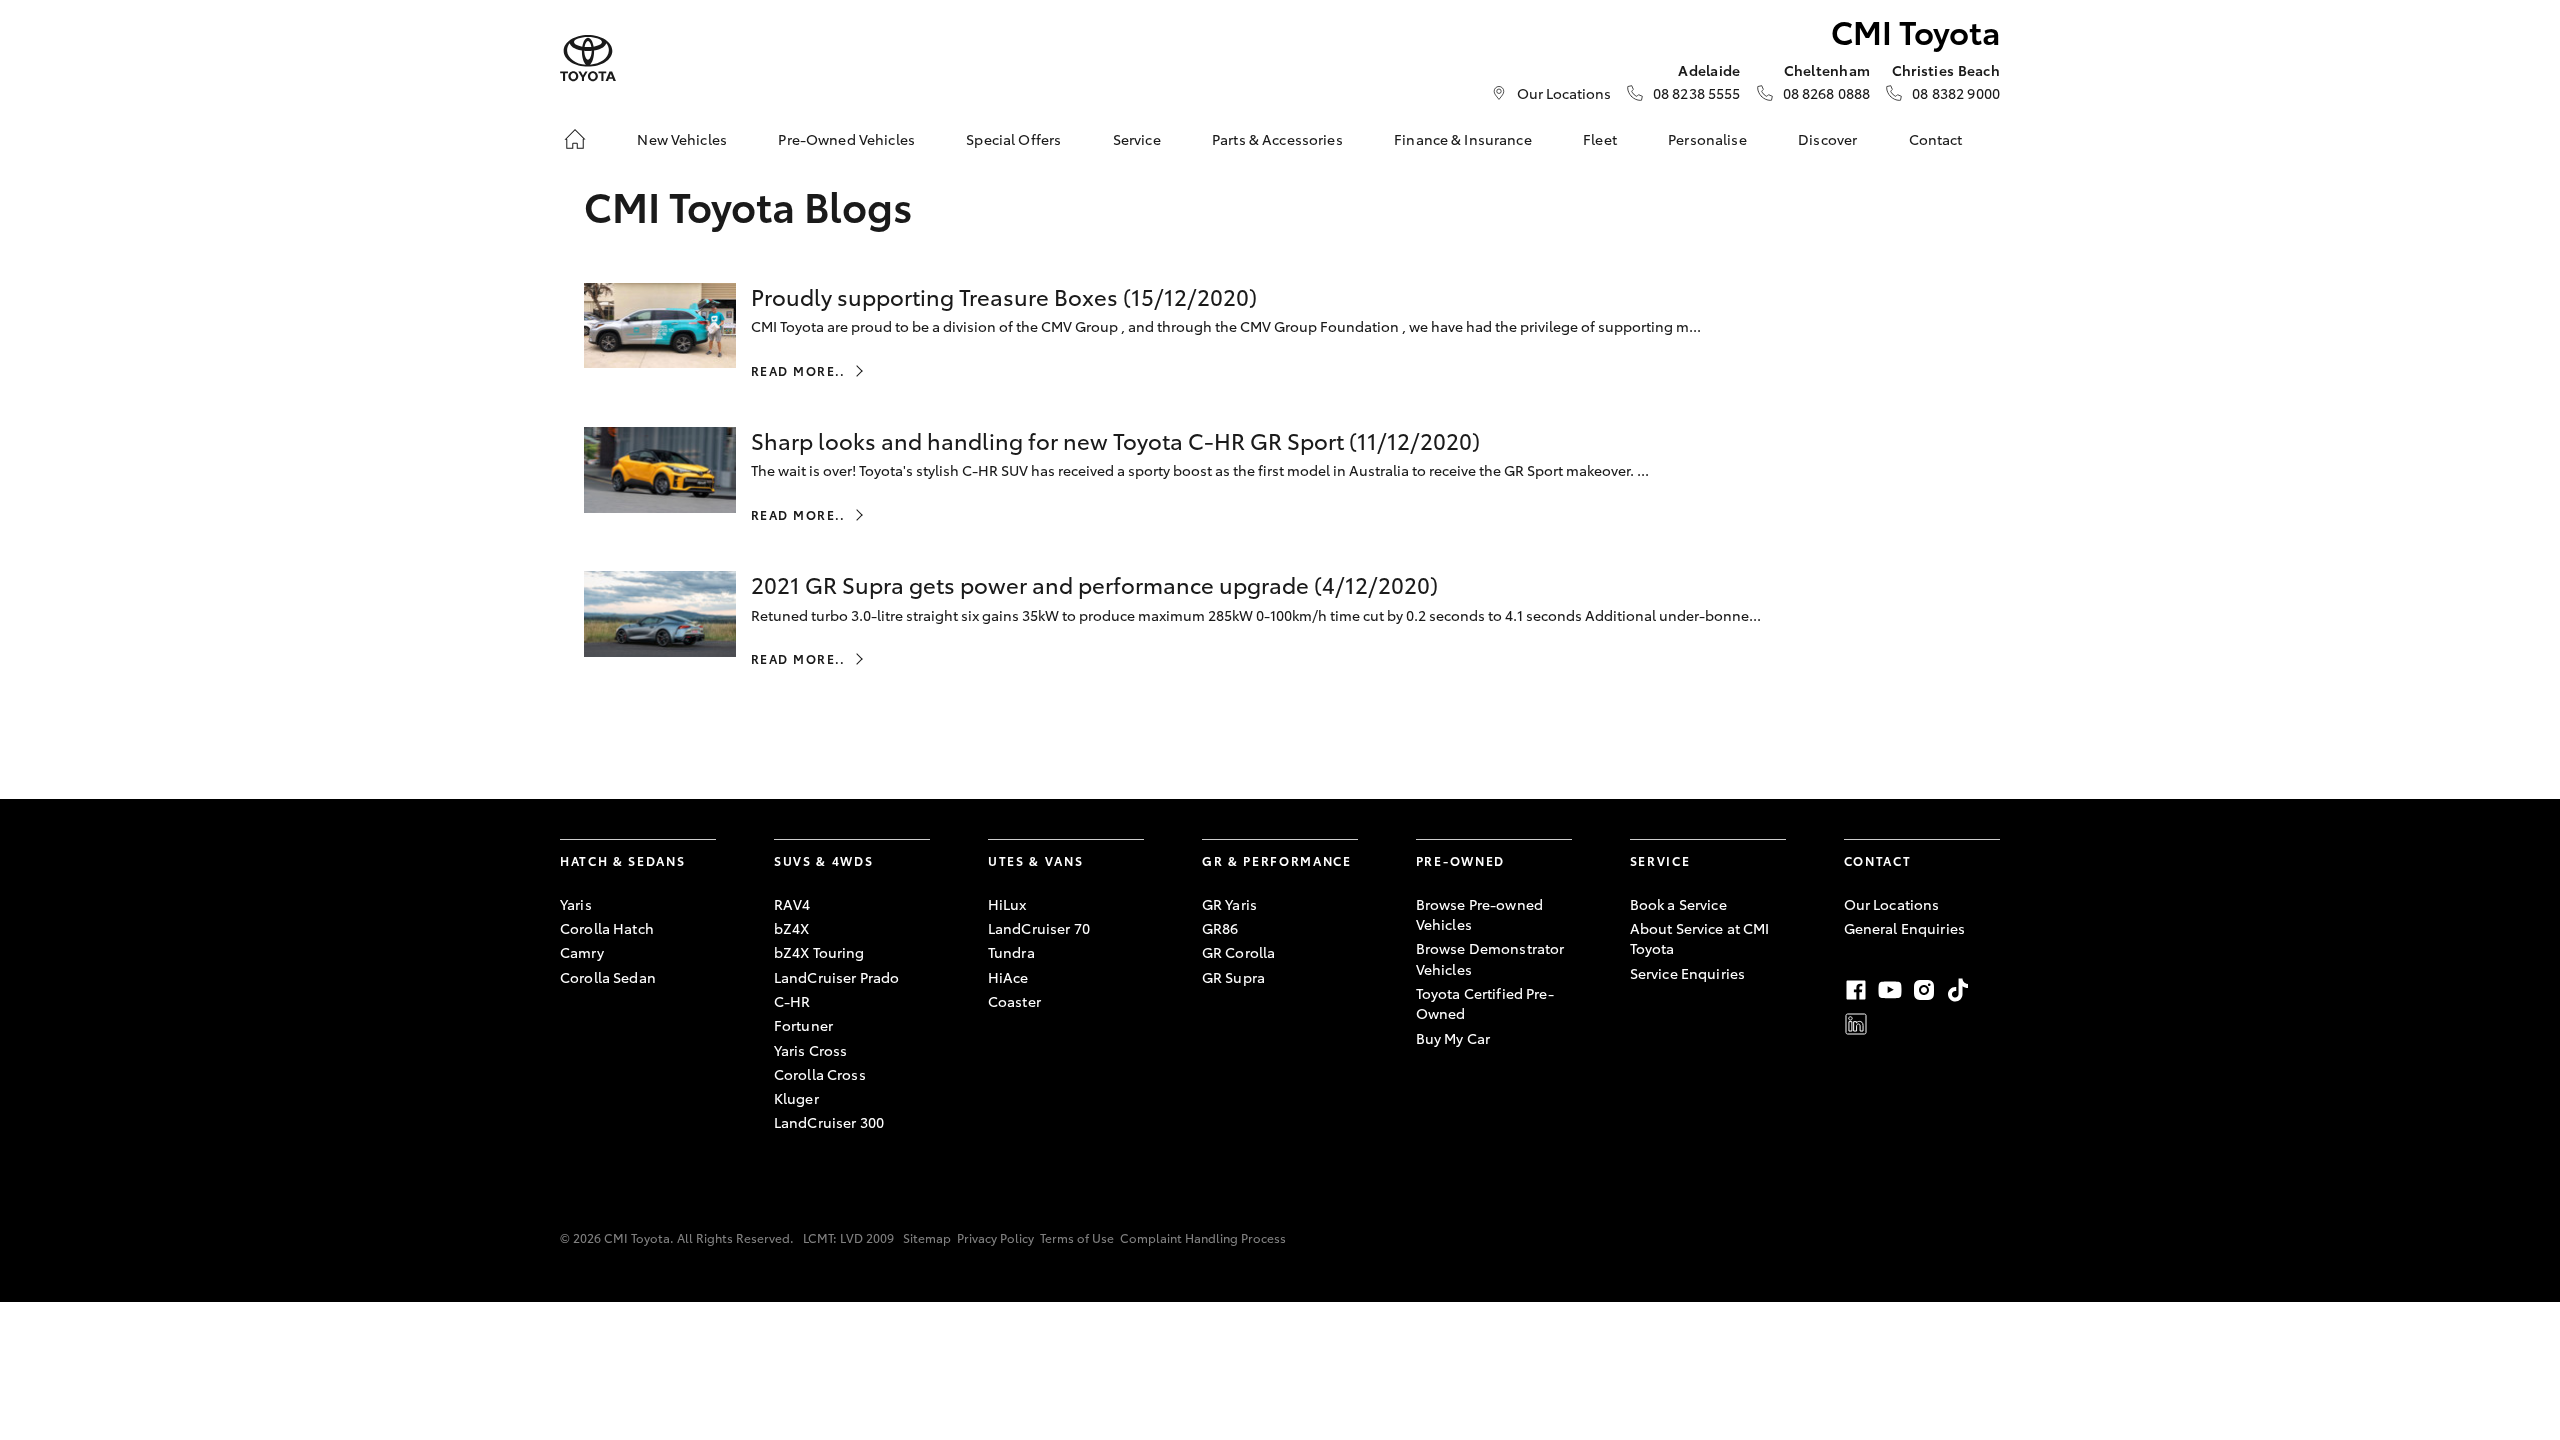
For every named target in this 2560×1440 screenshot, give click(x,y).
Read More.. (798, 370)
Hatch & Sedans (623, 860)
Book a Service (1678, 904)
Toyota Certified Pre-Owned (1485, 1003)
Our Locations (1564, 93)
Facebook (1856, 990)
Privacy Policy (995, 1237)
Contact (1936, 139)
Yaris (576, 904)
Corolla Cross (820, 1074)
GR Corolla (1238, 952)
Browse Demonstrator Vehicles (1490, 958)
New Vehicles (682, 139)
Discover (1827, 139)
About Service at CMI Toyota (1700, 938)
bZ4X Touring (819, 952)
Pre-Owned (1460, 860)
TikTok (1958, 990)
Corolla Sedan (608, 977)
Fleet (1600, 139)
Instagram (1924, 990)
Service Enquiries (1687, 973)
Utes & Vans (1035, 860)
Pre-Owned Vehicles (846, 139)
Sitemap (927, 1237)
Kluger (796, 1098)
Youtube (1890, 990)
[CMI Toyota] (588, 58)
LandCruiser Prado (836, 977)
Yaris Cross (811, 1050)
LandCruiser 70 (1039, 928)
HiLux (1007, 904)
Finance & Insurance (1463, 139)
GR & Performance (1277, 860)
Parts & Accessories (1277, 139)
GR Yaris (1229, 904)
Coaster (1014, 1001)
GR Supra (1233, 977)
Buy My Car (1453, 1038)
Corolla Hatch (607, 928)
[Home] (575, 139)
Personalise (1707, 139)
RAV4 (792, 904)
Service (1137, 139)
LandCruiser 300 (829, 1122)
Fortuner (803, 1025)
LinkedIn (1856, 1024)
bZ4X (792, 928)
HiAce (1008, 977)
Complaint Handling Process (1203, 1237)
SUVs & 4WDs (823, 860)
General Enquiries (1904, 928)
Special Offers (1013, 139)
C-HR (792, 1001)
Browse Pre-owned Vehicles (1479, 914)
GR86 (1220, 928)
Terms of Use (1077, 1237)
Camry (582, 952)
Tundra (1011, 952)
